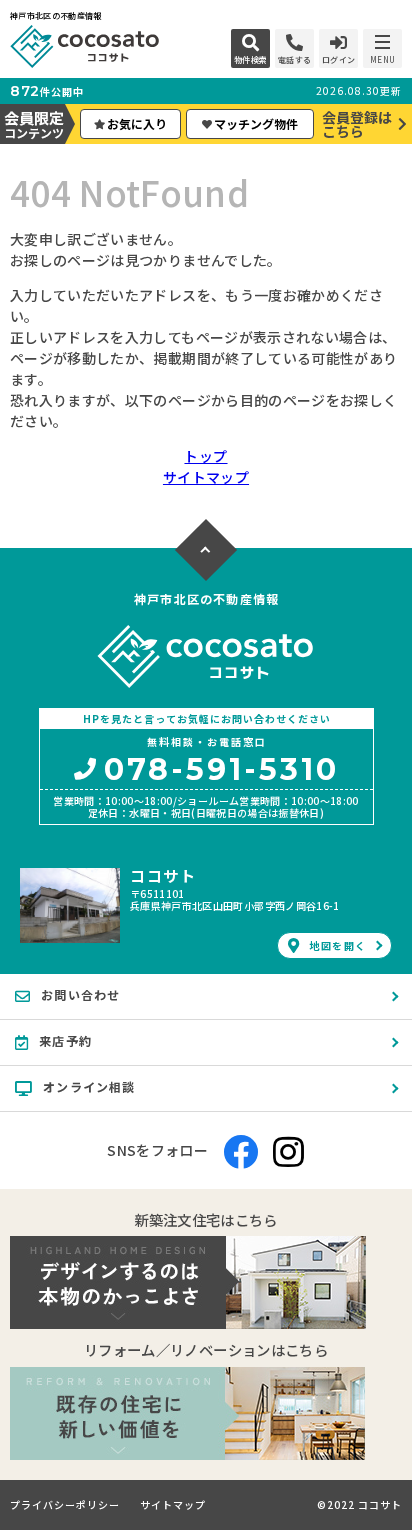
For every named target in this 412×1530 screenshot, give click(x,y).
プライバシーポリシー (65, 1505)
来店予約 (65, 1040)
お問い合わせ (80, 994)
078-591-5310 (221, 771)
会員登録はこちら (357, 124)
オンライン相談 (89, 1086)
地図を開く (338, 945)
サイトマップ (206, 477)
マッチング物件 (256, 123)
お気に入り (137, 123)
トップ (205, 456)
